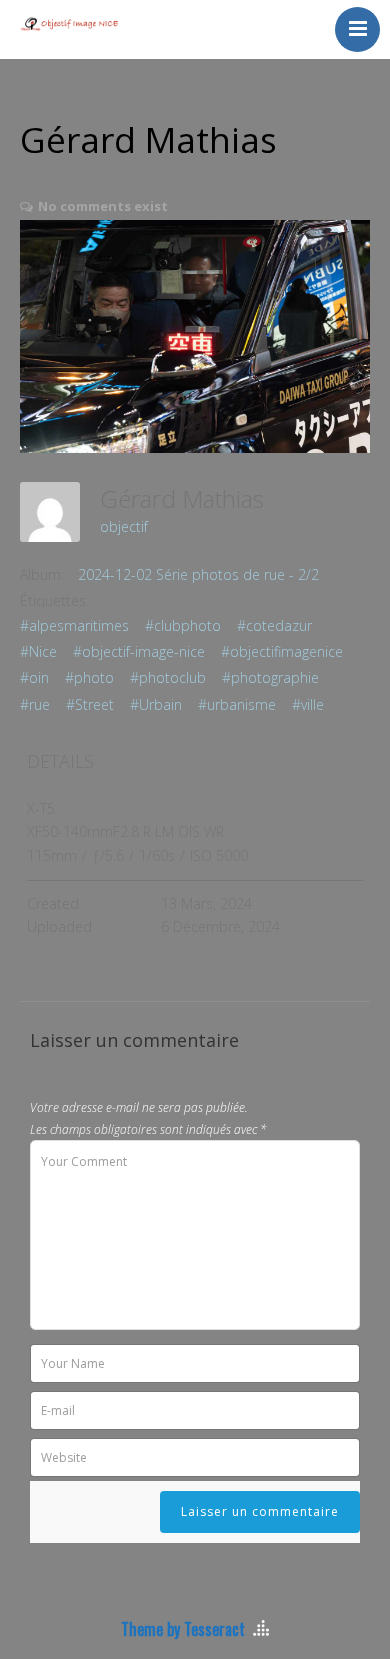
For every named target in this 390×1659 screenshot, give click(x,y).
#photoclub (168, 677)
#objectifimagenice (282, 651)
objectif (124, 526)
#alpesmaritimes (74, 625)
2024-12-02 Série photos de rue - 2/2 (198, 574)
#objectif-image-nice (139, 651)
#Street (90, 704)
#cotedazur (274, 625)
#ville (308, 704)
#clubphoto (183, 625)
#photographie (270, 677)
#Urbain (156, 704)
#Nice (38, 651)
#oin (34, 677)
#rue (35, 704)
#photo (89, 677)
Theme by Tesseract (183, 1629)
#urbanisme (237, 704)
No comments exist (103, 206)
